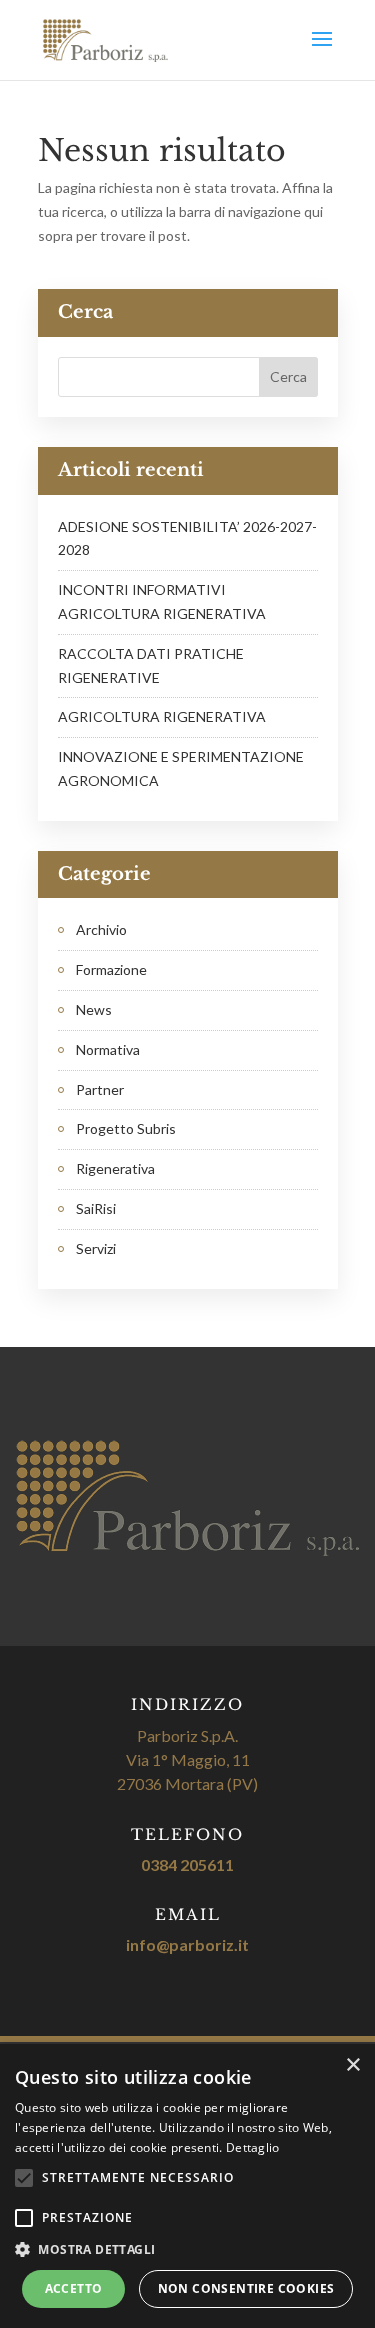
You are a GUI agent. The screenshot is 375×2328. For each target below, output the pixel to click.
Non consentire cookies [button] (246, 2288)
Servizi (96, 1248)
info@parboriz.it (187, 1944)
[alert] (187, 2186)
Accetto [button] (74, 2288)
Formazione (111, 969)
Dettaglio (253, 2147)
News (94, 1009)
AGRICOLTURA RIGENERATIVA (162, 716)
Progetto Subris (126, 1128)
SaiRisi (96, 1208)
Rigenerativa (115, 1168)
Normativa (108, 1049)
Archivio (101, 929)
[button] (187, 2250)
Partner (100, 1089)
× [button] (352, 2065)
